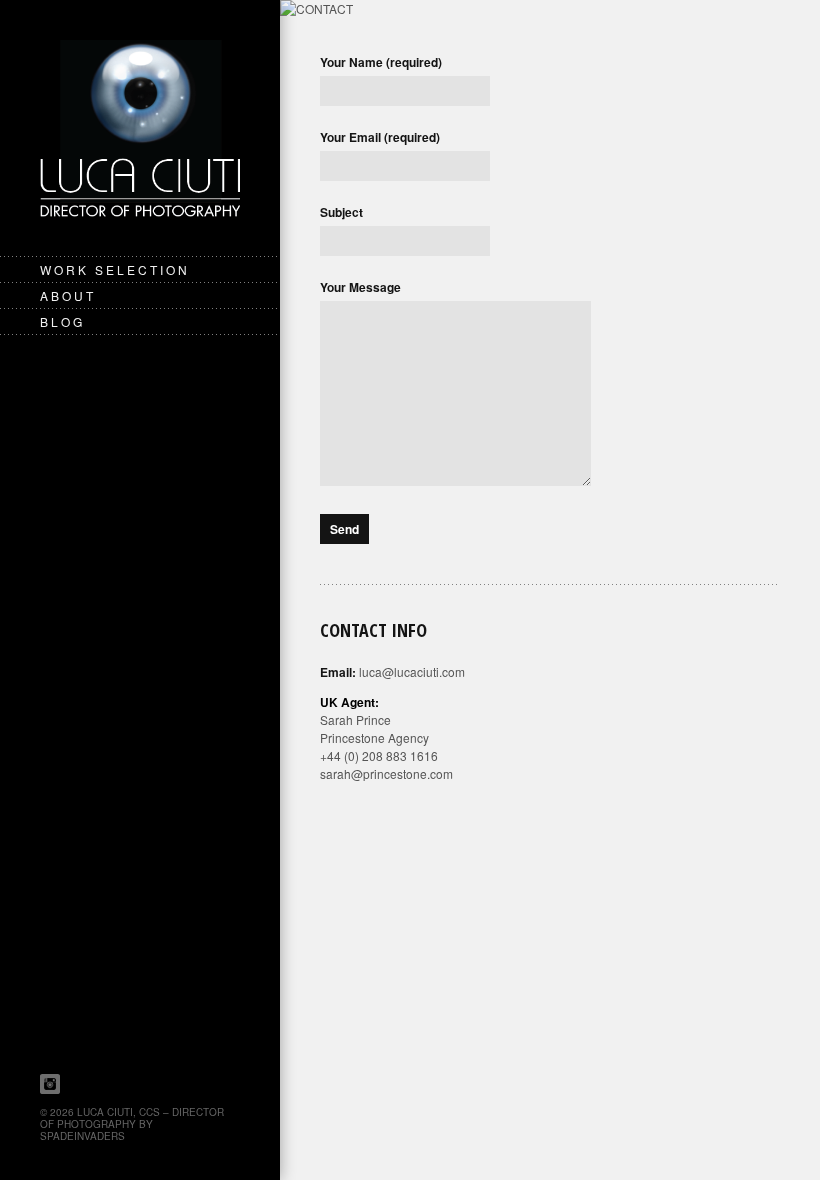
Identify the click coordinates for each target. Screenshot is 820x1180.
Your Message (360, 287)
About (68, 295)
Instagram (50, 1084)
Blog (62, 321)
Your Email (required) (380, 137)
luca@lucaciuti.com (412, 671)
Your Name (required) (381, 62)
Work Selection (115, 269)
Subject (341, 212)
